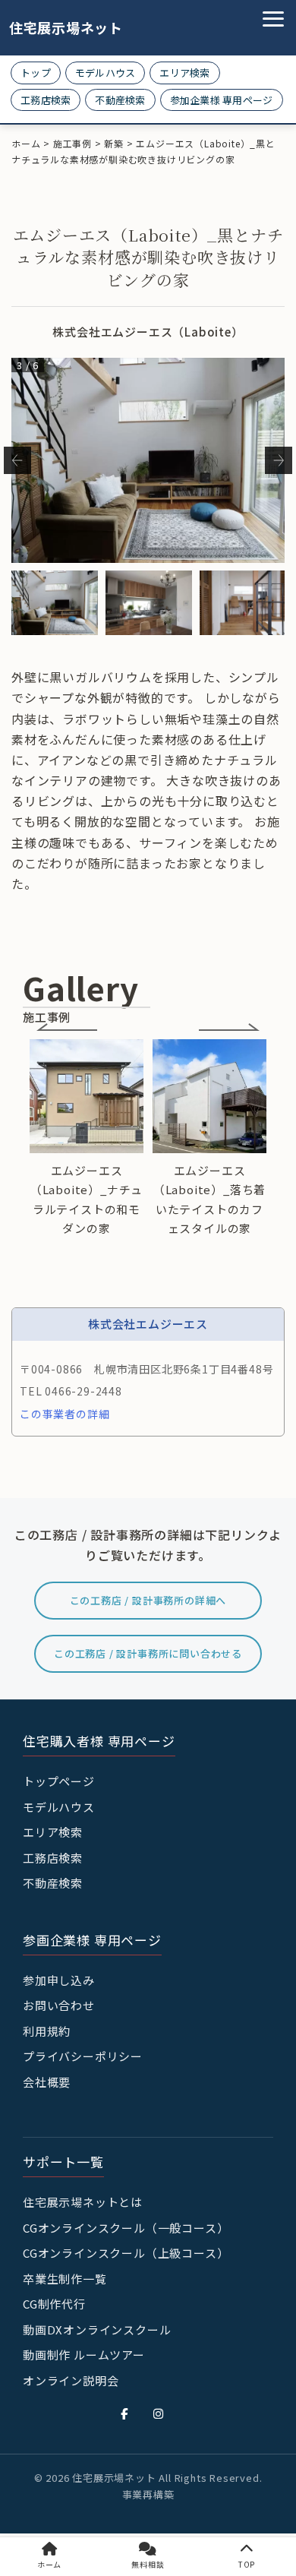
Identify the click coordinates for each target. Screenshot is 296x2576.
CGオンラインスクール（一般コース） (126, 2228)
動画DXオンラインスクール (97, 2329)
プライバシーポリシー (83, 2056)
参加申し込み (59, 1980)
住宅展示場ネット (55, 28)
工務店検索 (46, 100)
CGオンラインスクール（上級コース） (126, 2253)
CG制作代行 (54, 2304)
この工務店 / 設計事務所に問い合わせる (148, 1653)
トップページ (59, 1781)
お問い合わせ (59, 2005)
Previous (17, 460)
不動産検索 (120, 100)
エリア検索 (184, 73)
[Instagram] (159, 2413)
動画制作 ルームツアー (84, 2355)
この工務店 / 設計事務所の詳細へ (148, 1600)
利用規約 (47, 2031)
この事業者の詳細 (65, 1414)
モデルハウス (105, 73)
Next (279, 460)
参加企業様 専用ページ (222, 100)
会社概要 (47, 2082)
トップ (36, 73)
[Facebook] (124, 2413)
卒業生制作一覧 (65, 2279)
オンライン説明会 (71, 2380)
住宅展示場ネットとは (83, 2202)
